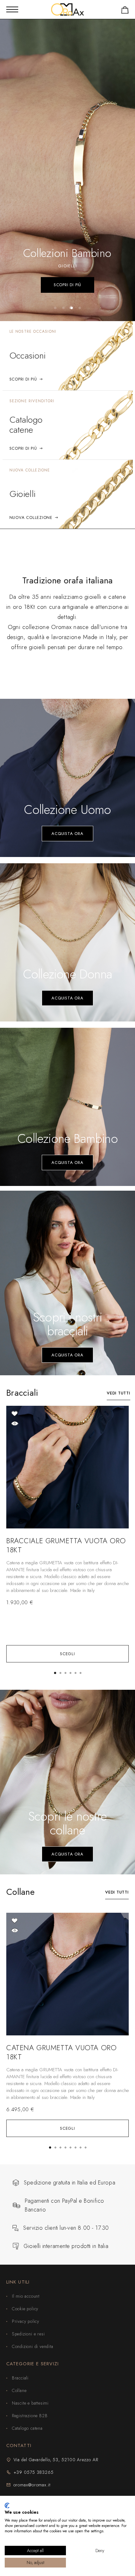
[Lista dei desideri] (15, 1413)
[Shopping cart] (125, 11)
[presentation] (67, 1577)
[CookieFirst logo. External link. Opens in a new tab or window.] (7, 2506)
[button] (55, 308)
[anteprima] (15, 1423)
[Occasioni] (68, 356)
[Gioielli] (68, 494)
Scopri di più (67, 285)
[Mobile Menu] (12, 9)
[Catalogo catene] (68, 425)
